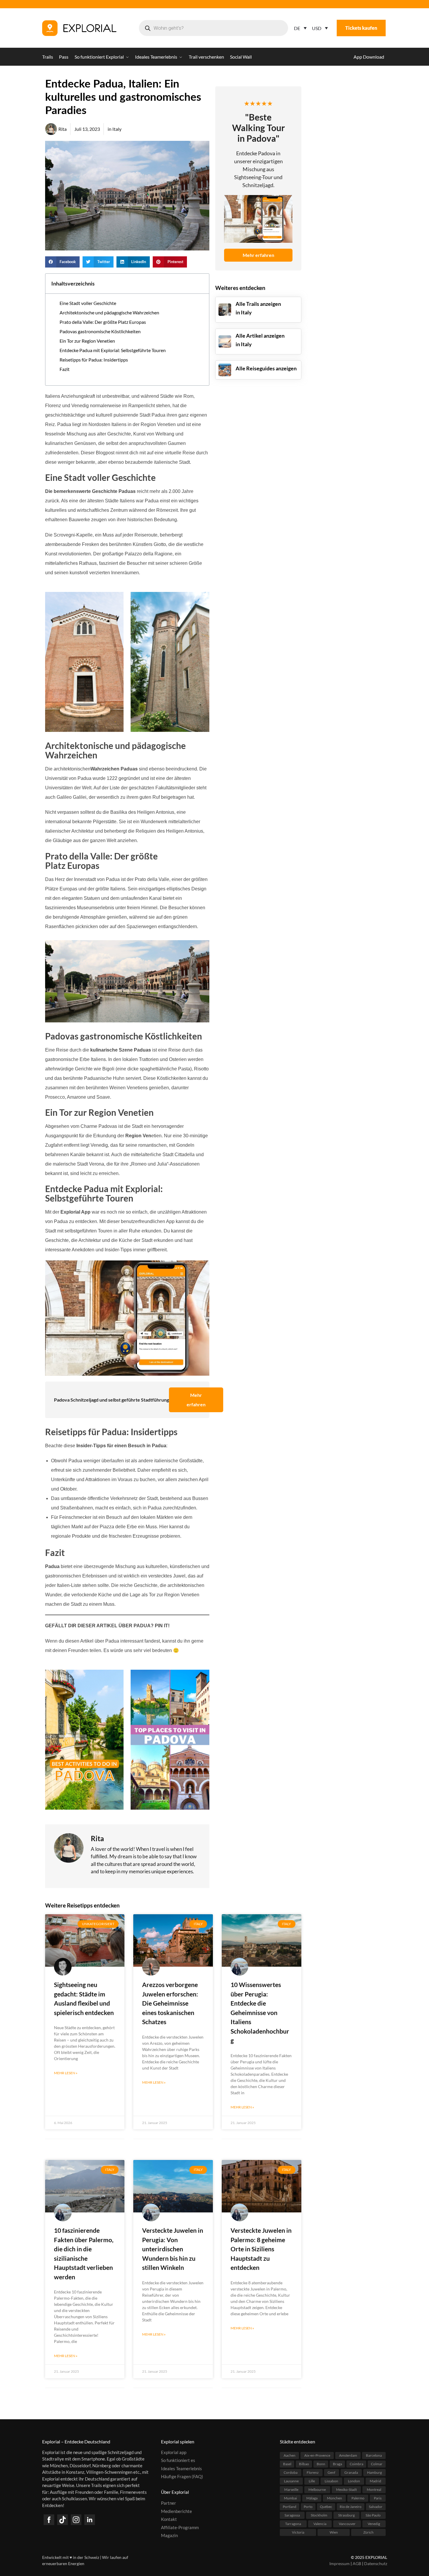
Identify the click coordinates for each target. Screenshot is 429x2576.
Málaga (312, 2498)
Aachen (290, 2455)
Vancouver (347, 2523)
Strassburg (346, 2515)
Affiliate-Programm (180, 2527)
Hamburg (374, 2472)
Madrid (375, 2481)
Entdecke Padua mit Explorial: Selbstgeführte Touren (113, 350)
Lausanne (291, 2481)
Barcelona (374, 2455)
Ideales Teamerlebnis (181, 2468)
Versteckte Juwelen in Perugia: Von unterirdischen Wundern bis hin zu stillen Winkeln (173, 2249)
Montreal (374, 2489)
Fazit (65, 369)
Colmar (377, 2464)
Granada (351, 2472)
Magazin (169, 2535)
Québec (326, 2506)
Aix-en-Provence (317, 2455)
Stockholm (319, 2515)
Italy (117, 129)
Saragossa (292, 2515)
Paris (378, 2498)
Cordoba (291, 2472)
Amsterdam (348, 2455)
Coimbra (356, 2464)
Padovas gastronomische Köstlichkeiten (100, 331)
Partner (169, 2503)
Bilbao (304, 2464)
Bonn (321, 2464)
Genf (331, 2472)
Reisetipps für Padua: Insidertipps (94, 360)
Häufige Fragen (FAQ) (182, 2476)
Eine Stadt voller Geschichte (88, 303)
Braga (337, 2464)
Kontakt (169, 2519)
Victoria (298, 2532)
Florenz (313, 2472)
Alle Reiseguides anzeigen (266, 368)
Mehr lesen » (66, 2073)
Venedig (374, 2523)
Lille (312, 2481)
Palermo (358, 2498)
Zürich (368, 2532)
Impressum (340, 2563)
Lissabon (331, 2481)
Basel (287, 2464)
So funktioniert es (178, 2460)
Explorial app (174, 2452)
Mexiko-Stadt (346, 2489)
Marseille (291, 2489)
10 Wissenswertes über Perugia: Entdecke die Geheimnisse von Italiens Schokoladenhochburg (260, 2012)
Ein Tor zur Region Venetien (87, 341)
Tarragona (293, 2523)
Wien (334, 2532)
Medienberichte (176, 2511)
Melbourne (317, 2489)
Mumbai (290, 2498)
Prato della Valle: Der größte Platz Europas (103, 322)
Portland (290, 2506)
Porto (308, 2506)
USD (317, 28)
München (335, 2498)
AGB (357, 2563)
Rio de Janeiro (351, 2506)
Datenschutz (376, 2563)
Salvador (376, 2506)
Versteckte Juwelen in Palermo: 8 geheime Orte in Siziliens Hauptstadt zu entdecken (261, 2249)
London (354, 2481)
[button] (62, 262)
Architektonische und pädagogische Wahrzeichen (109, 312)
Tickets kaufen (361, 28)
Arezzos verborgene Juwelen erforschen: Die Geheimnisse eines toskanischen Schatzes (170, 2003)
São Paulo (373, 2515)
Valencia (320, 2523)
